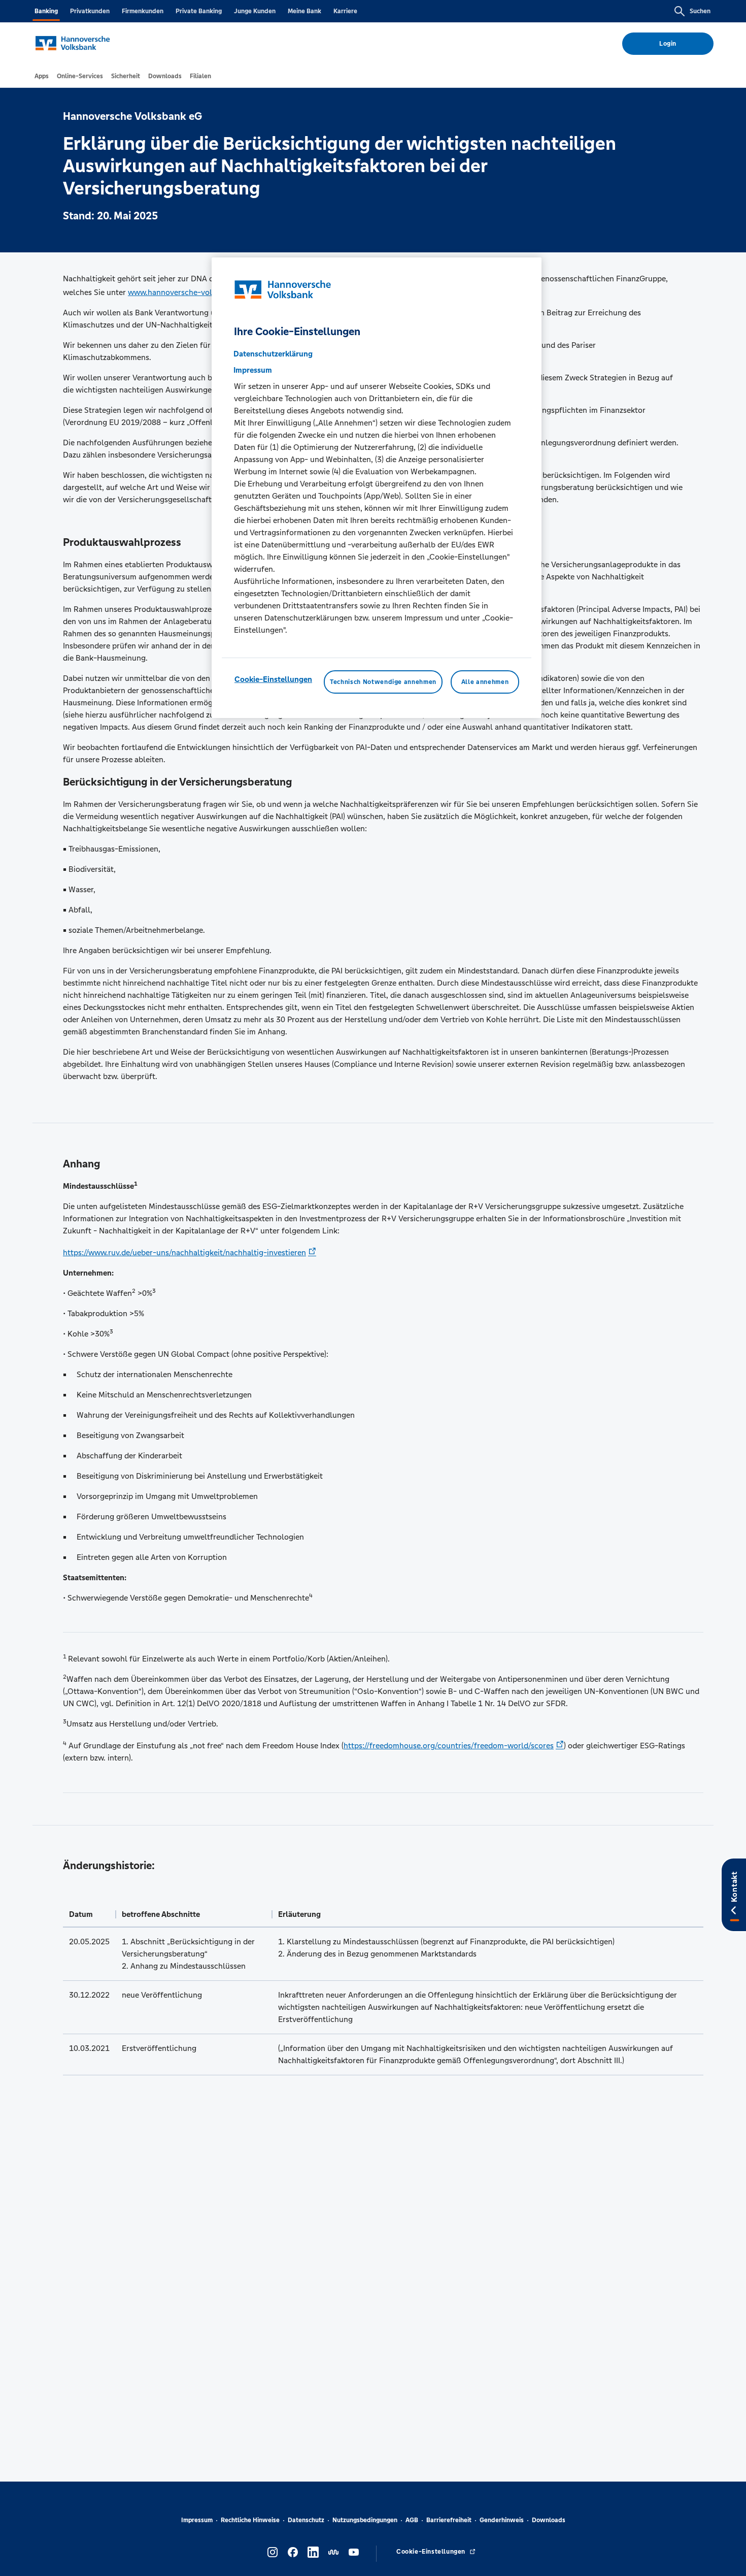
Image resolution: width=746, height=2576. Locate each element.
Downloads (549, 2520)
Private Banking (199, 11)
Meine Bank (304, 11)
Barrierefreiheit (449, 2520)
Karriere (345, 11)
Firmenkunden (143, 11)
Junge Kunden (255, 11)
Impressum (197, 2520)
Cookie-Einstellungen (273, 680)
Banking (46, 11)
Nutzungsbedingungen (365, 2520)
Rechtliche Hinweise (250, 2520)
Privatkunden (90, 11)
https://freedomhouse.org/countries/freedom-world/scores (449, 1746)
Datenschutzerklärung (273, 354)
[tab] (42, 76)
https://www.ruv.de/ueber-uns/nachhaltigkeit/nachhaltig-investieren (184, 1252)
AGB (412, 2520)
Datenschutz (306, 2520)
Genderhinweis (502, 2520)
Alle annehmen (485, 682)
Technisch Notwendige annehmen (383, 682)
